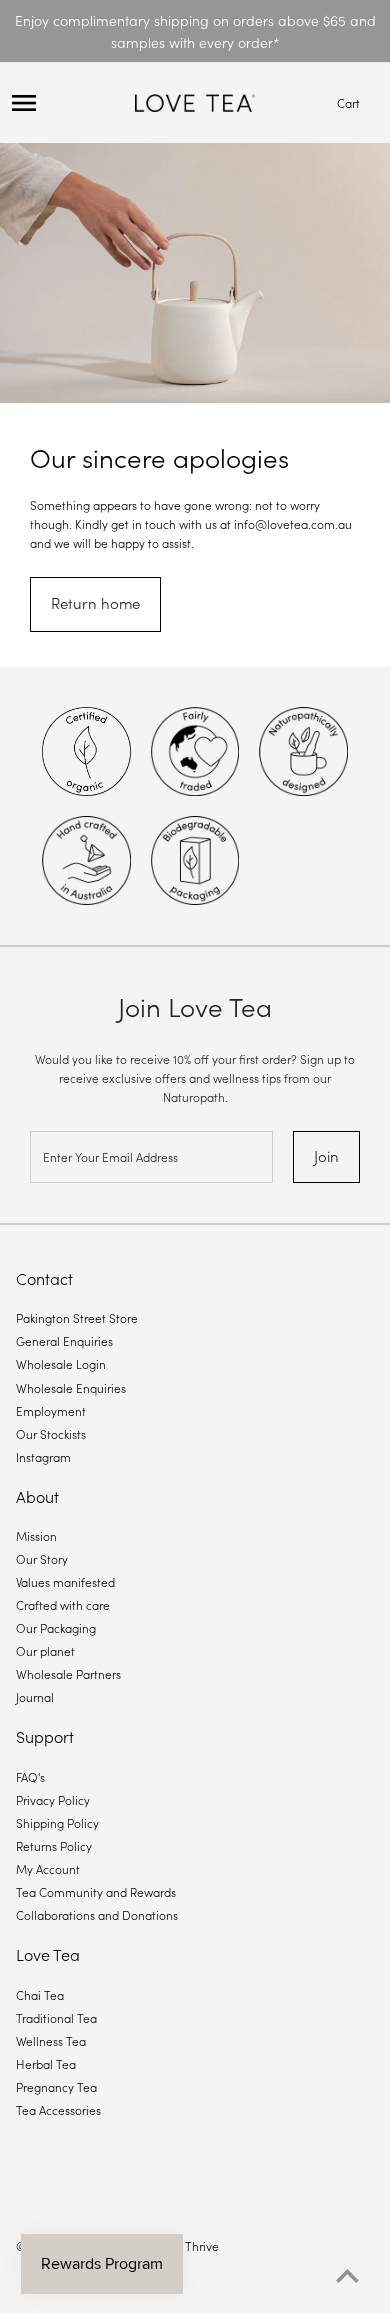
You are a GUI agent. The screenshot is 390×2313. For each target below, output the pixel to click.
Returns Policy (54, 1845)
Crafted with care (63, 1604)
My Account (48, 1868)
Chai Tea (40, 1994)
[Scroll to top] (347, 2276)
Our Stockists (51, 1433)
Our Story (42, 1558)
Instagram (43, 1456)
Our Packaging (56, 1627)
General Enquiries (64, 1340)
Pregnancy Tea (56, 2086)
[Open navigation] (67, 103)
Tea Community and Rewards (96, 1891)
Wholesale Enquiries (71, 1387)
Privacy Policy (53, 1799)
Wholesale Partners (68, 1673)
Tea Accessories (58, 2109)
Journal (35, 1696)
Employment (51, 1410)
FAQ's (30, 1776)
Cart (348, 102)
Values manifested (65, 1581)
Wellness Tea (51, 2040)
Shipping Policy (57, 1822)
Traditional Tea (56, 2017)
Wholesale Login (61, 1363)
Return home (95, 602)
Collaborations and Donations (97, 1914)
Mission (36, 1535)
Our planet (45, 1650)
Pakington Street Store (77, 1317)
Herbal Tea (46, 2063)
